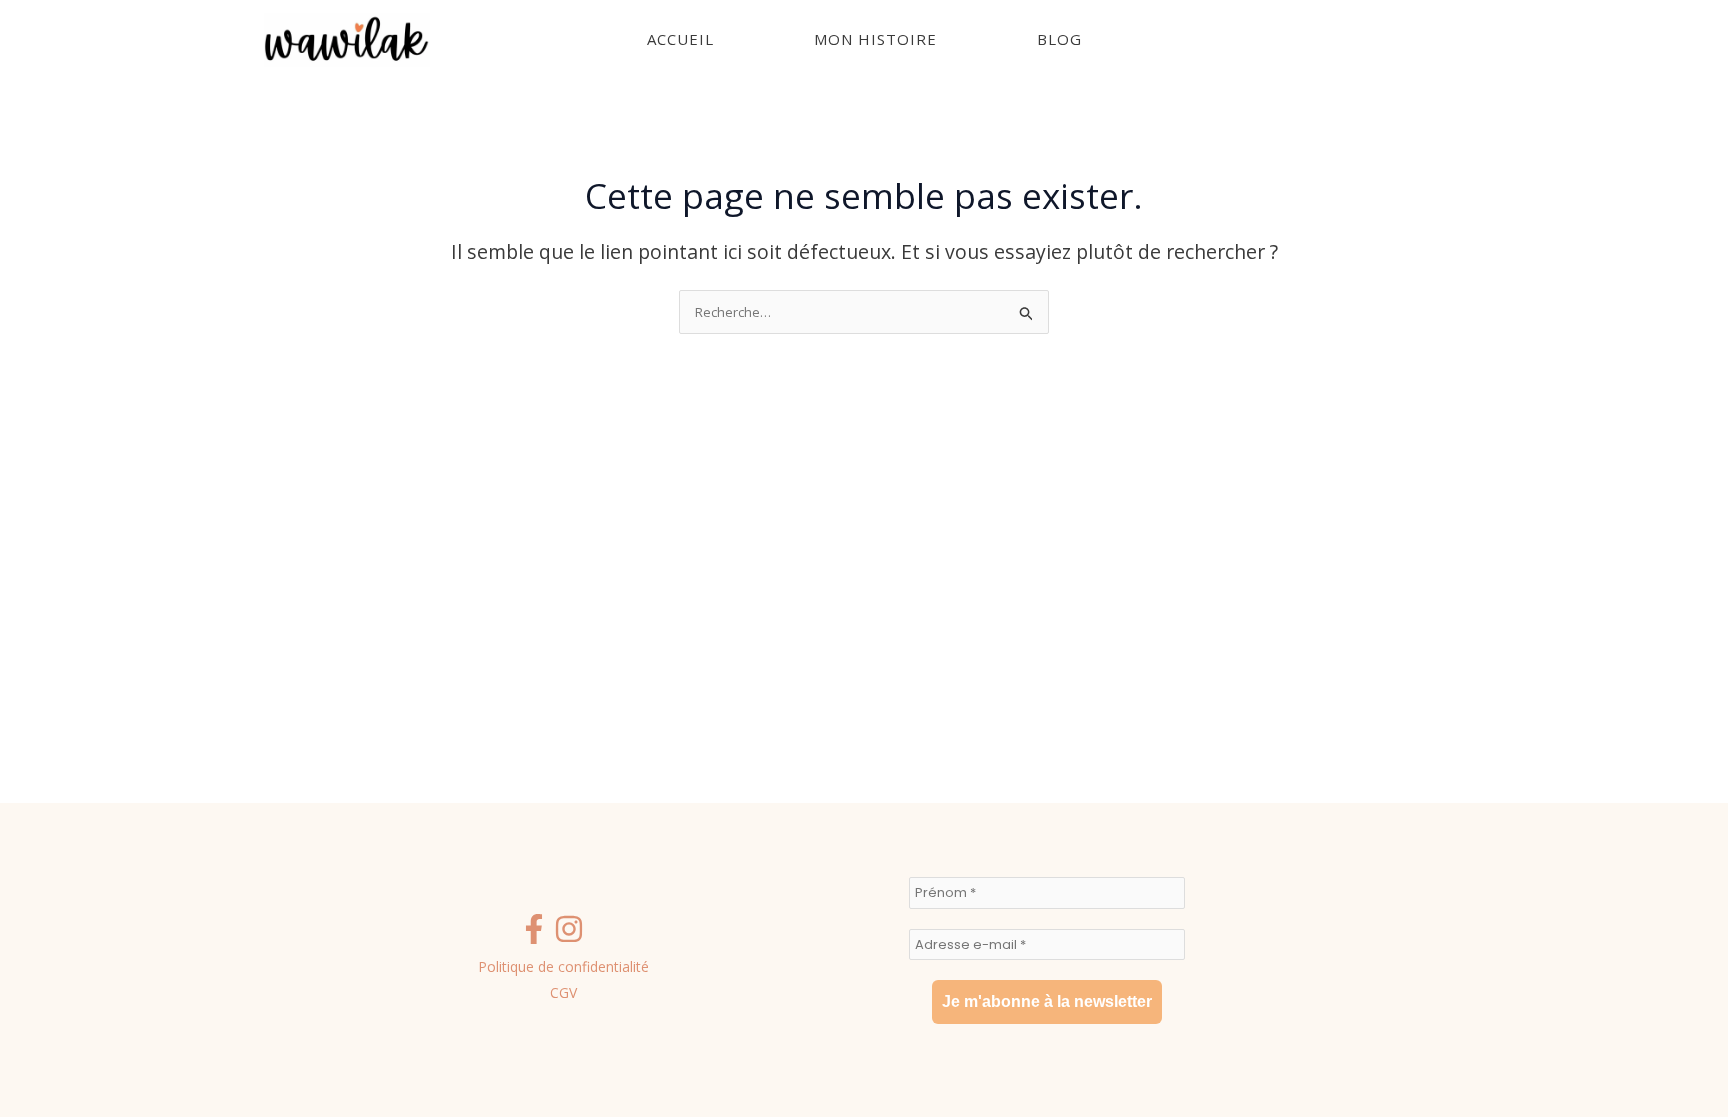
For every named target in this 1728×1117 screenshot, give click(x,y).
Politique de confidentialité (563, 966)
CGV (563, 992)
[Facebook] (534, 929)
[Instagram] (569, 929)
